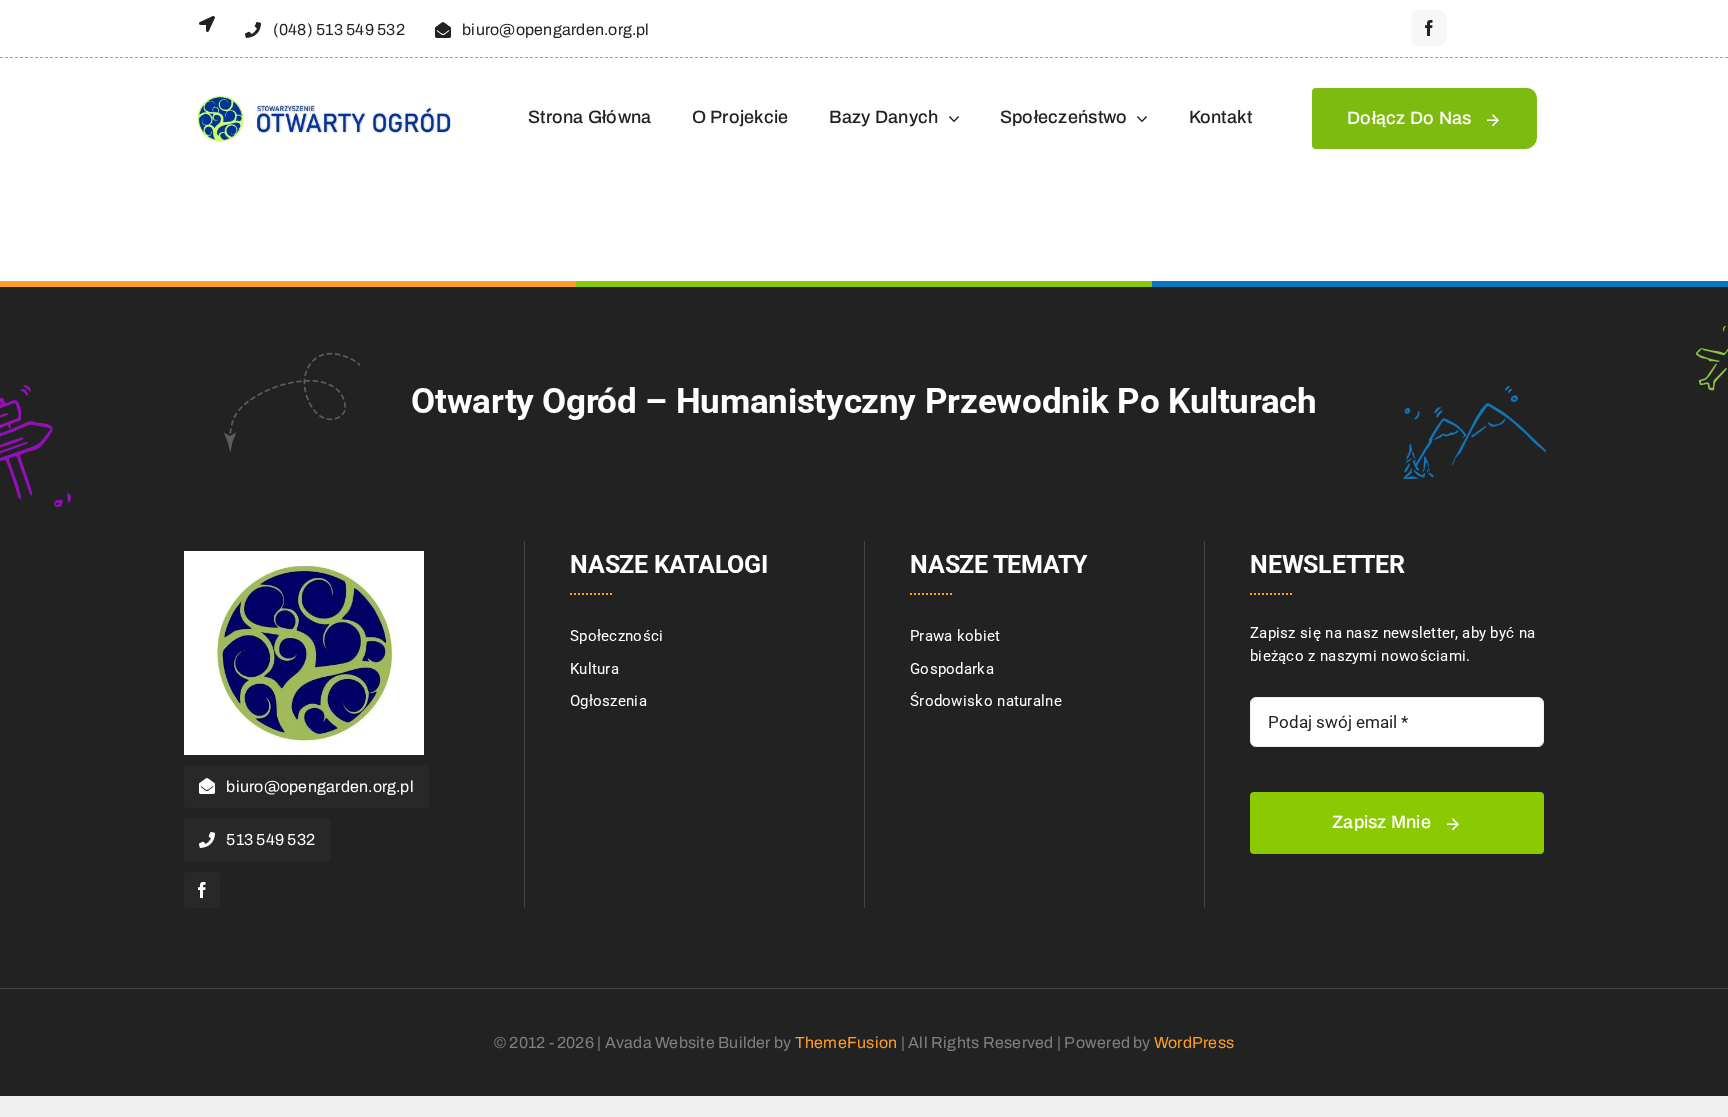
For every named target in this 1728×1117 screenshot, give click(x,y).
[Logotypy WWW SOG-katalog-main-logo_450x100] (322, 95)
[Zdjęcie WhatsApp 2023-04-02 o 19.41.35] (304, 558)
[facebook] (1429, 28)
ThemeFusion (846, 1042)
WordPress (1194, 1042)
